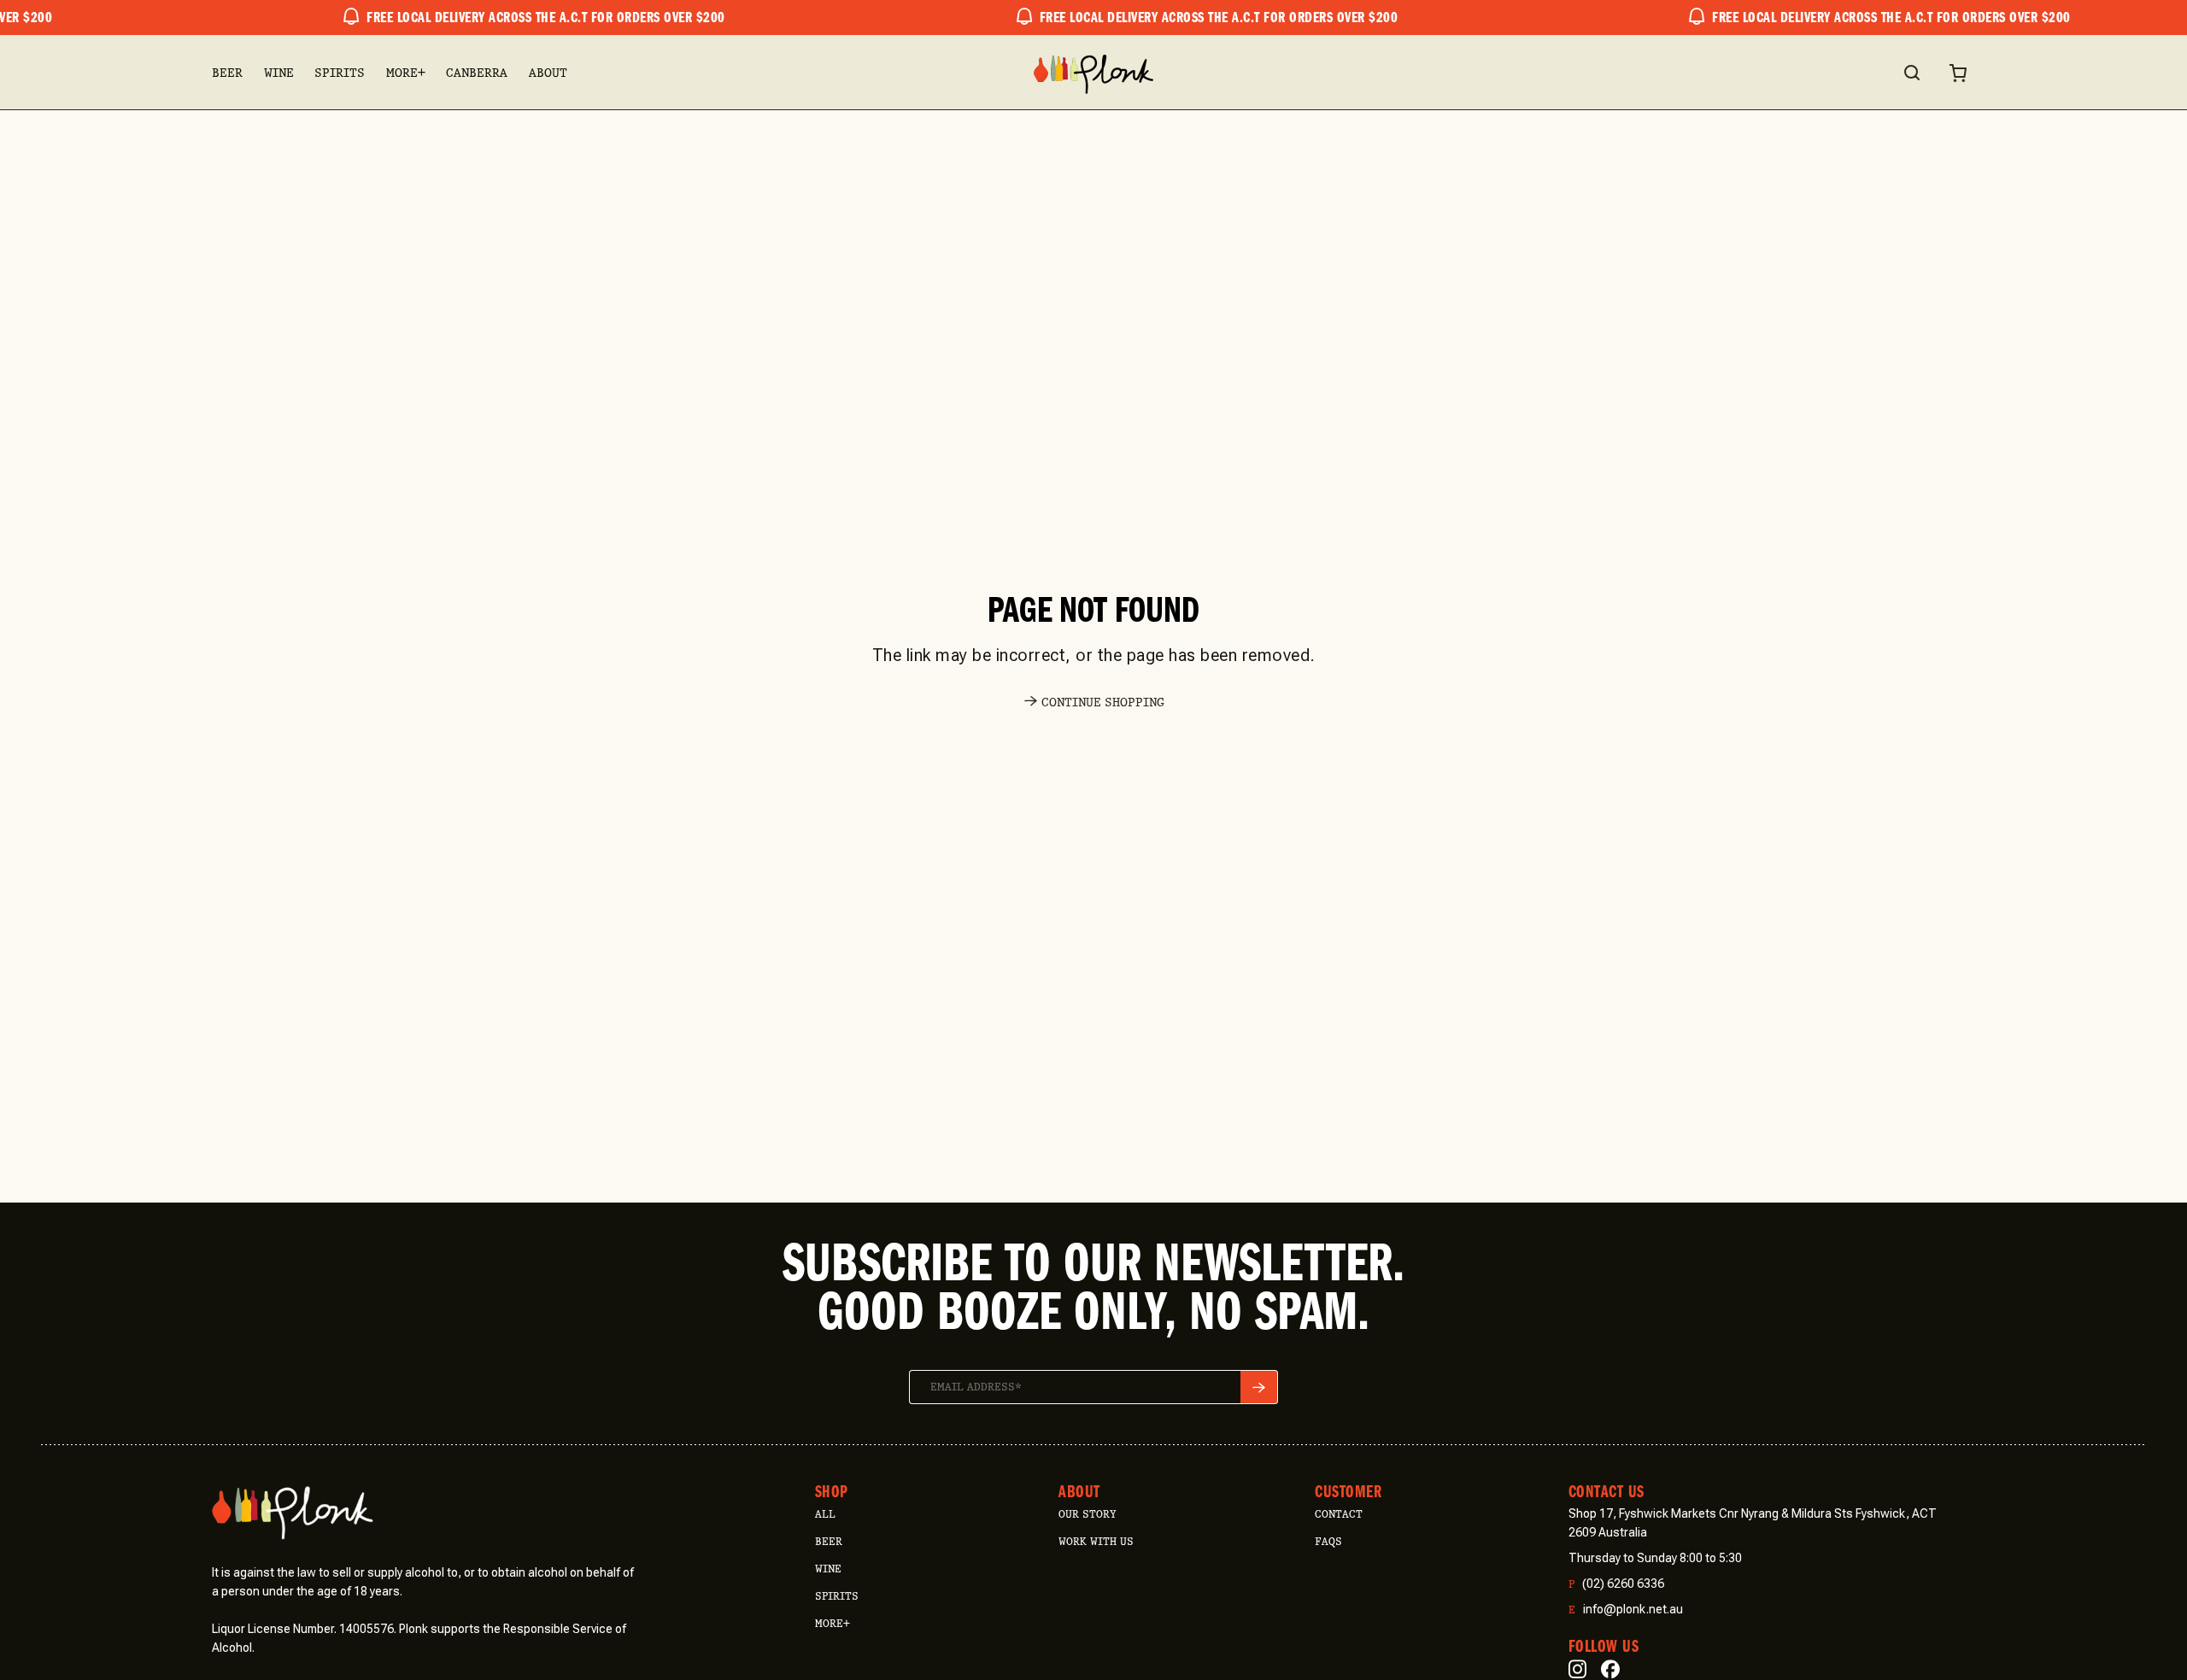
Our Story (1087, 1514)
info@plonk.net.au (1626, 1610)
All (825, 1514)
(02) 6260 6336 (1616, 1584)
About (548, 73)
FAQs (1328, 1541)
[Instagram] (1577, 1669)
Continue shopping (1103, 702)
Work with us (1096, 1541)
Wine (279, 73)
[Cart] (1958, 73)
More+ (406, 73)
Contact (1339, 1514)
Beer (227, 73)
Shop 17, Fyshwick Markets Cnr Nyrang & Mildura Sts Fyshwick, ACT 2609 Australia (1753, 1523)
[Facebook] (1610, 1669)
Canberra (477, 73)
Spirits (340, 73)
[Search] (1911, 73)
